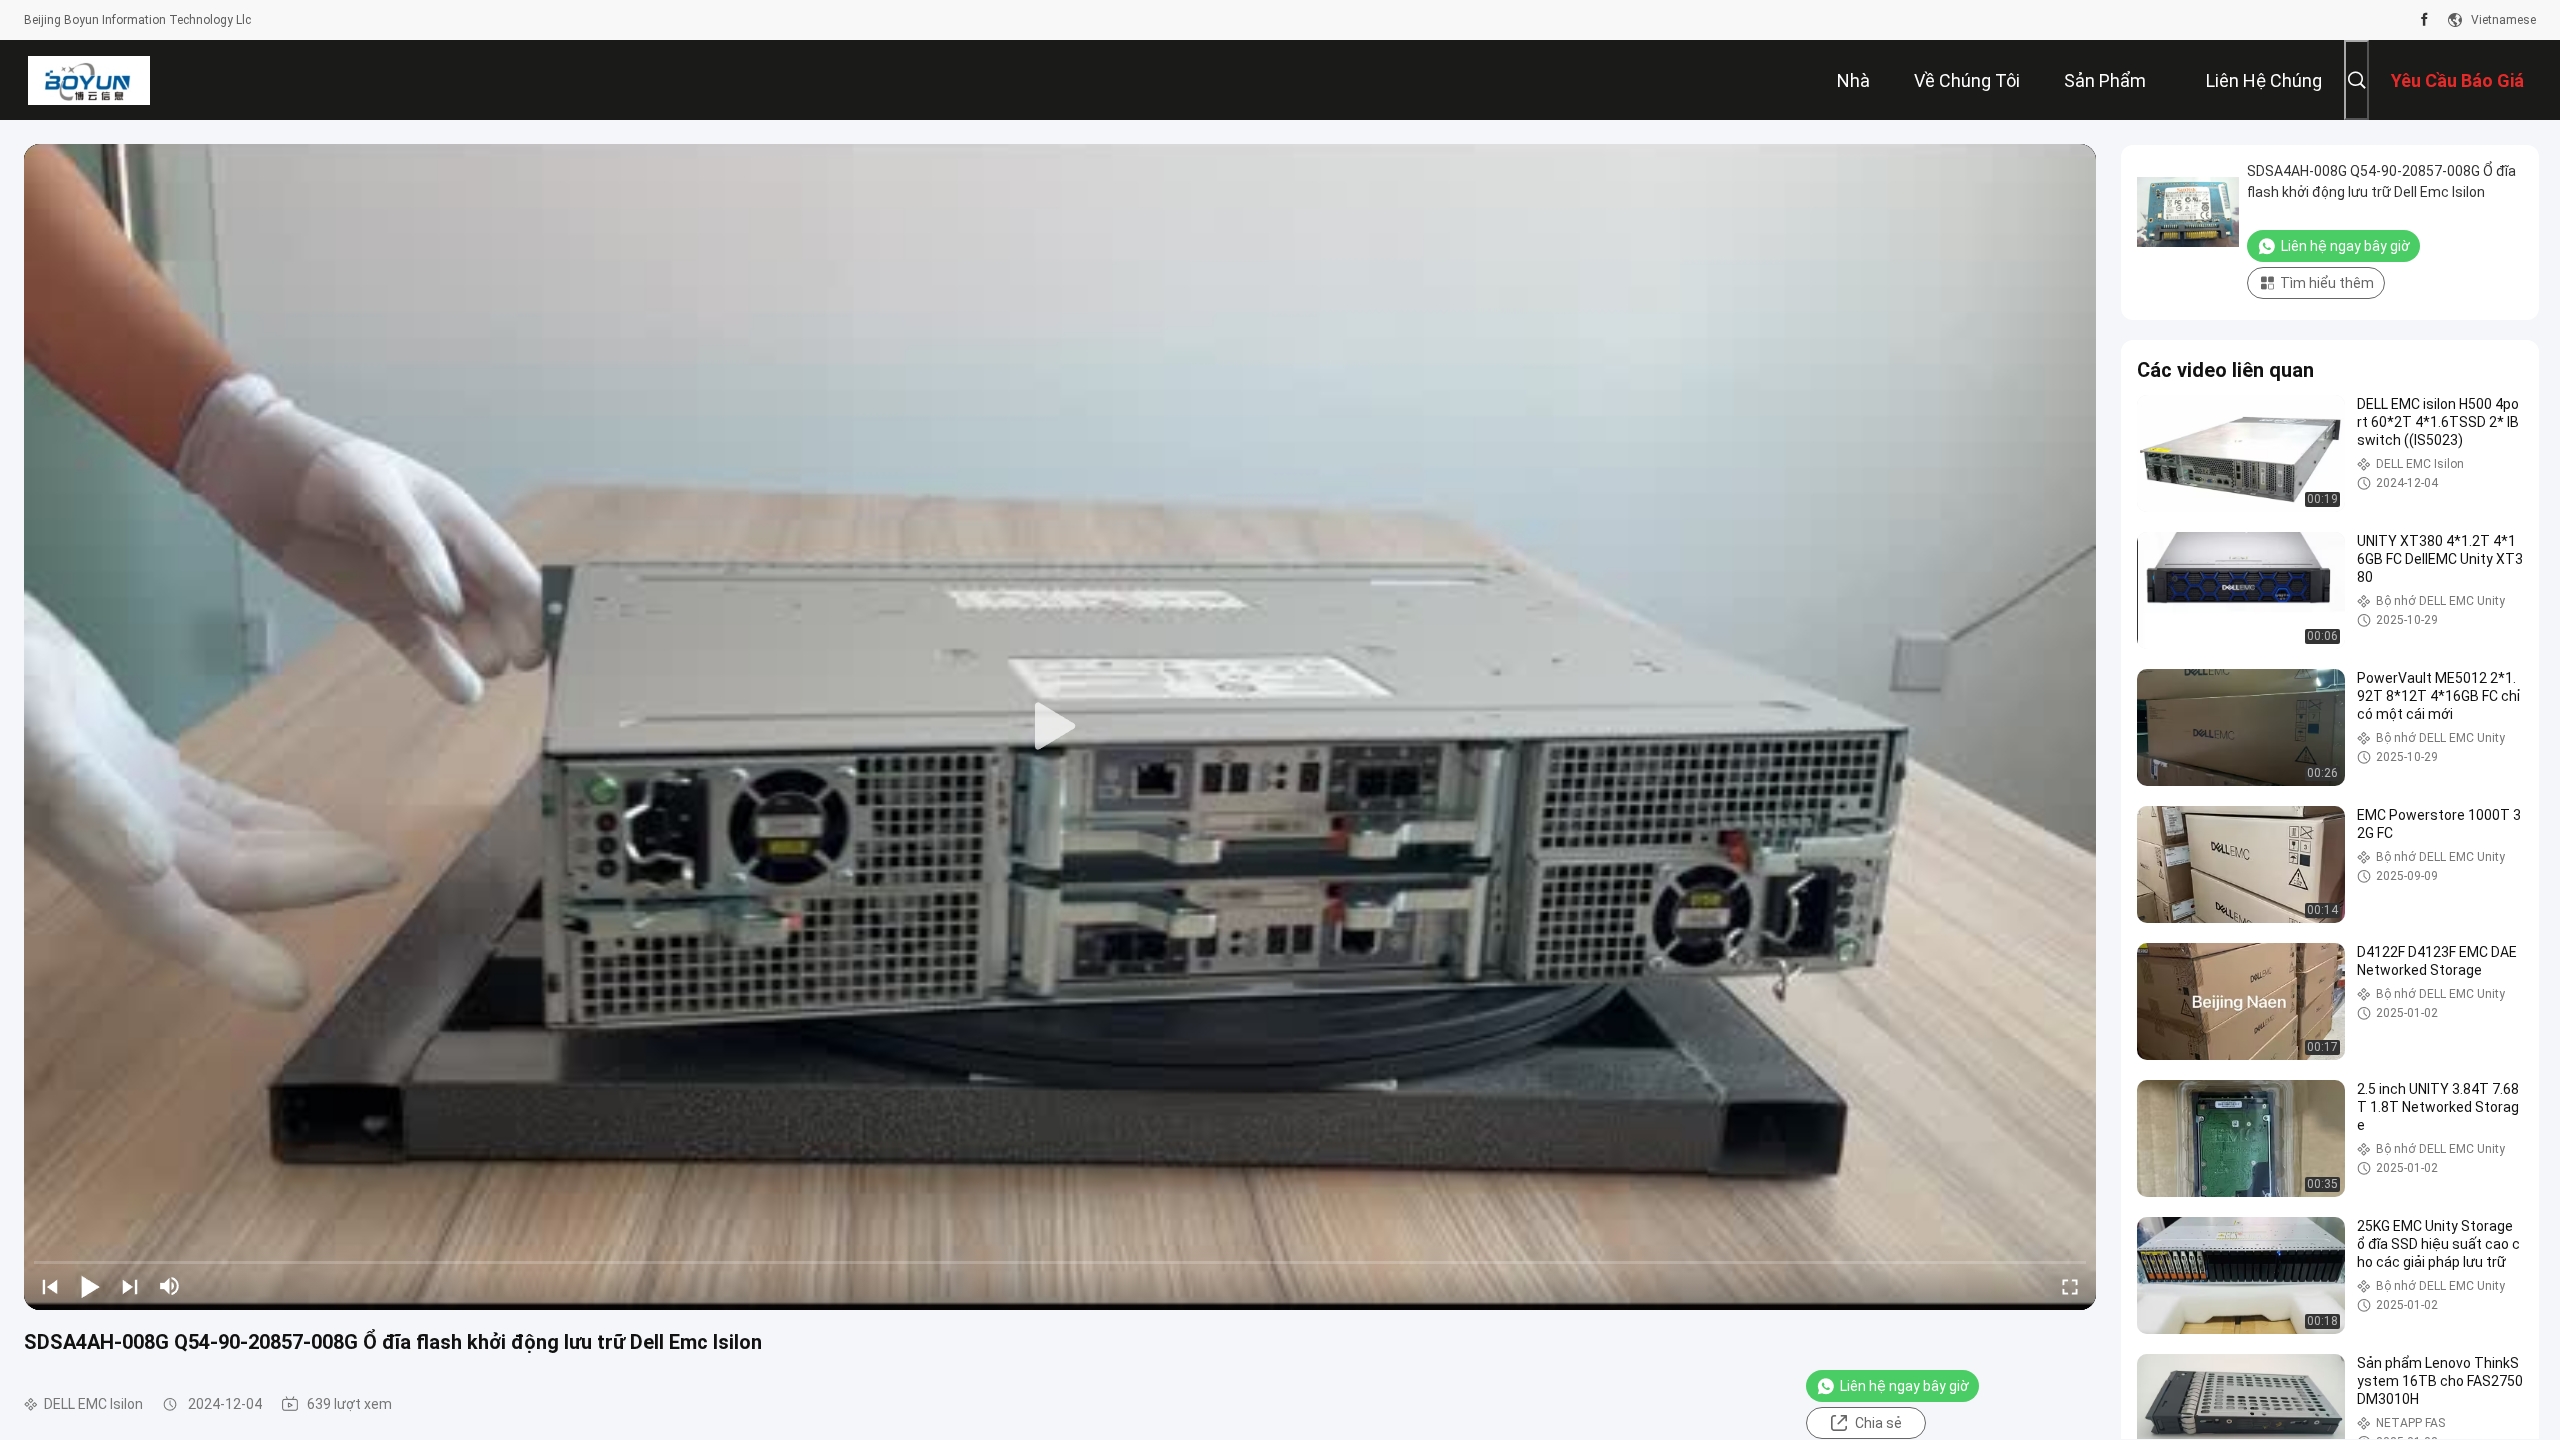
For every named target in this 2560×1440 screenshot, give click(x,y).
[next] (130, 1286)
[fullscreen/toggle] (2070, 1286)
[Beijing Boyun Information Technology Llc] (88, 80)
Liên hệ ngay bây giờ (1904, 1386)
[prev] (50, 1286)
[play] (1060, 727)
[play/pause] (90, 1286)
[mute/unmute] (170, 1286)
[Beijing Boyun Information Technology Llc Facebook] (2424, 20)
